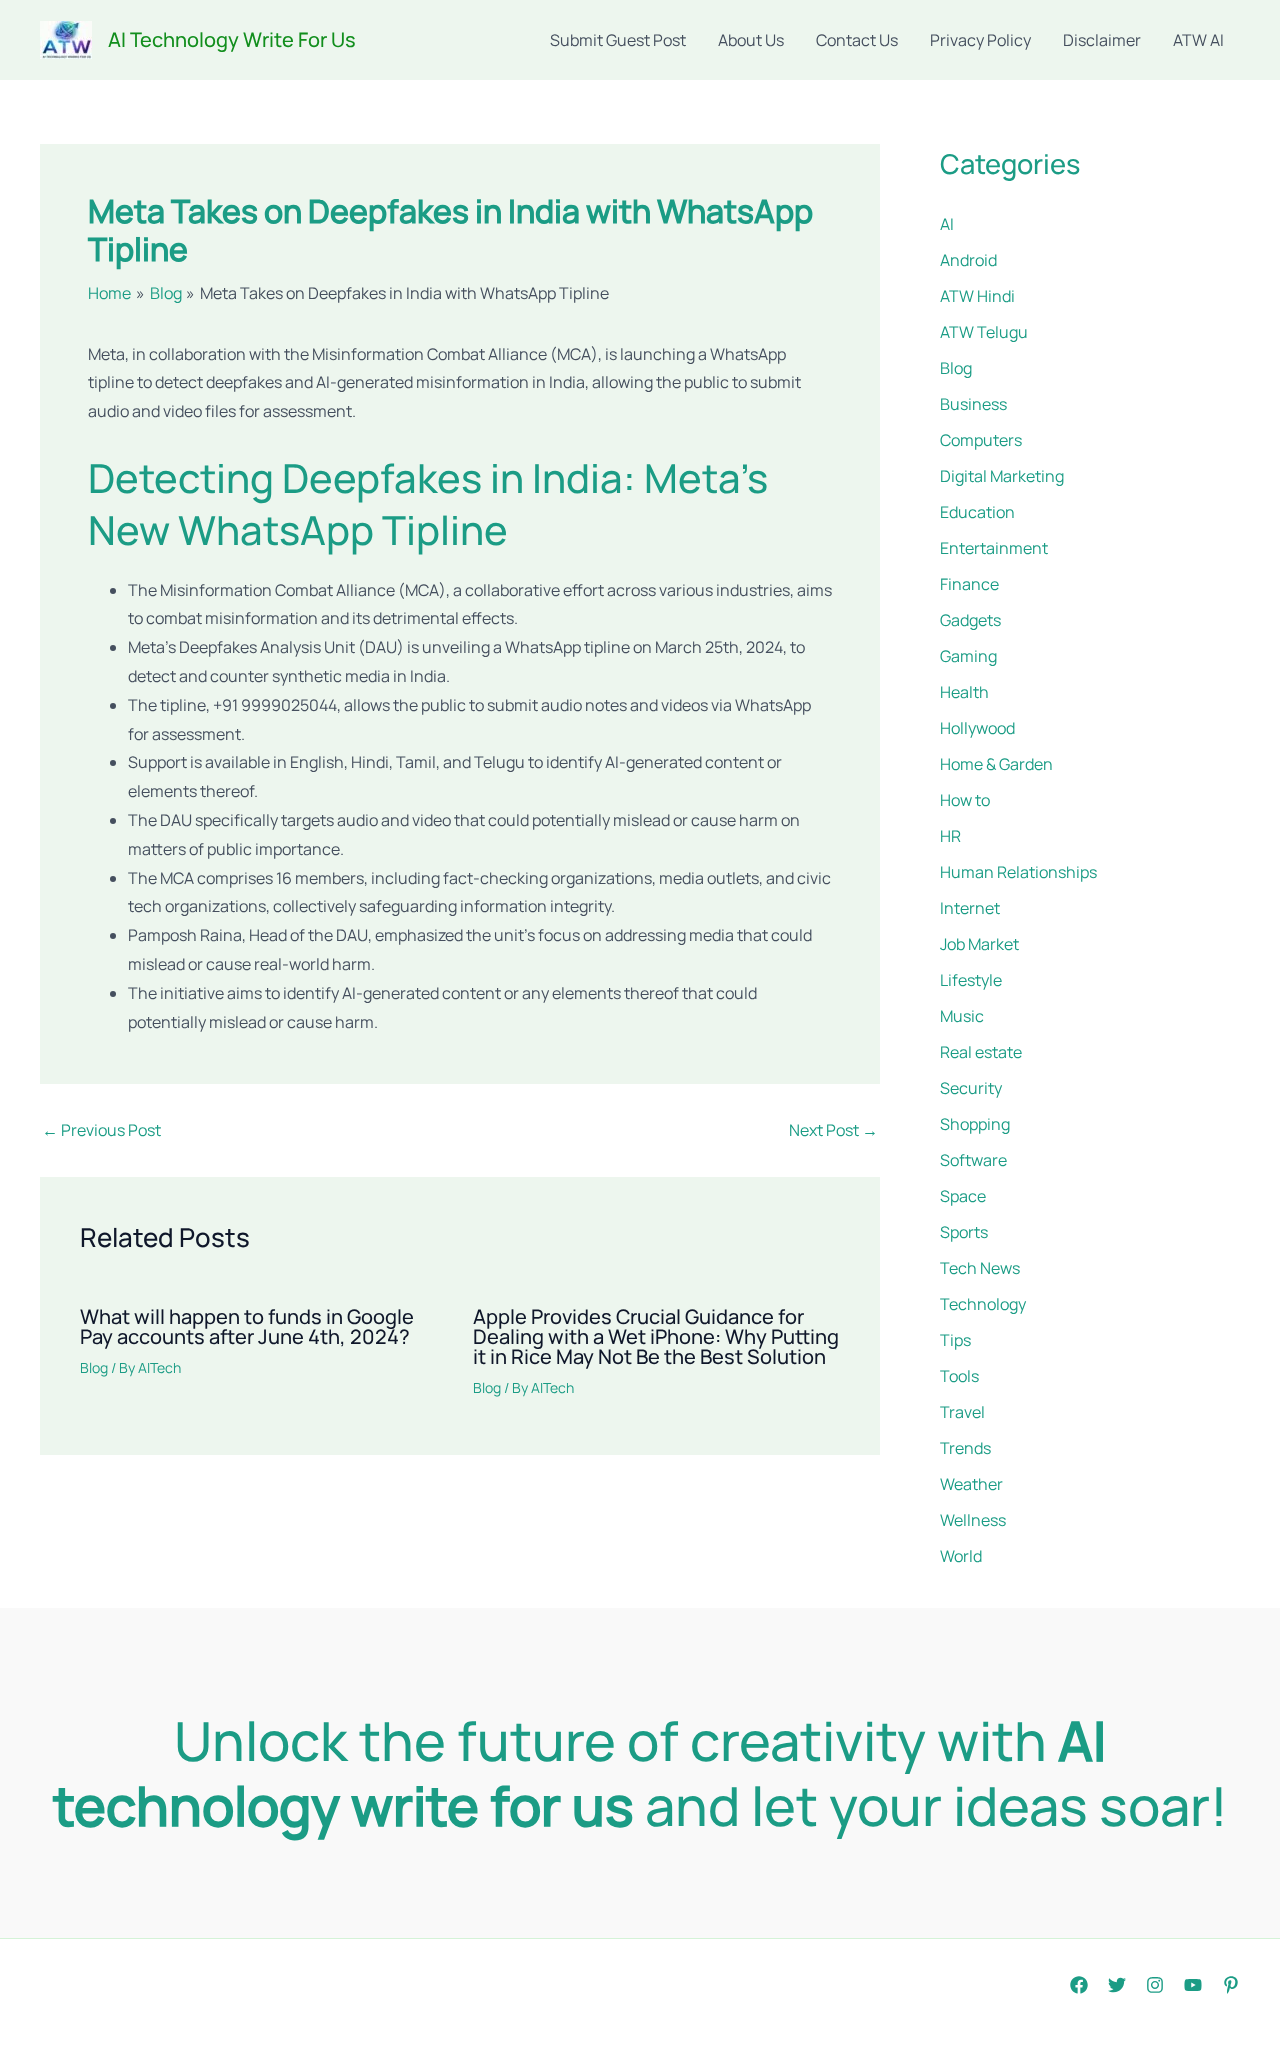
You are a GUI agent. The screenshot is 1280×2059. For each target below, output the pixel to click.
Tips (955, 1340)
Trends (965, 1448)
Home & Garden (996, 764)
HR (950, 836)
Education (977, 512)
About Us (751, 40)
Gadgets (970, 620)
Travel (962, 1412)
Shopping (975, 1124)
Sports (964, 1232)
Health (964, 692)
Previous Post (101, 1130)
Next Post (833, 1130)
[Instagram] (1155, 1985)
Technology (983, 1304)
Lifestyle (971, 980)
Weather (971, 1484)
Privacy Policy (980, 40)
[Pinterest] (1231, 1985)
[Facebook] (1079, 1985)
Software (973, 1160)
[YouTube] (1193, 1985)
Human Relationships (1018, 872)
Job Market (979, 944)
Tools (959, 1376)
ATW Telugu (984, 332)
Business (973, 404)
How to (965, 800)
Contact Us (857, 40)
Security (971, 1088)
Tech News (980, 1268)
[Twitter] (1117, 1985)
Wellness (973, 1520)
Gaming (968, 656)
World (961, 1556)
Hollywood (977, 728)
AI (947, 224)
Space (963, 1196)
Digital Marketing (1002, 476)
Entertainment (994, 548)
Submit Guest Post (618, 40)
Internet (970, 908)
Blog (94, 1367)
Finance (969, 584)
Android (968, 260)
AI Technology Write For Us (232, 39)
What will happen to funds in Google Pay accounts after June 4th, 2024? (247, 1326)
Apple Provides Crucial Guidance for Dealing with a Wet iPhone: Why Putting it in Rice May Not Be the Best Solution (656, 1336)
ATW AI (1198, 40)
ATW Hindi (977, 296)
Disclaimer (1102, 40)
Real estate (981, 1052)
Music (962, 1016)
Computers (981, 440)
